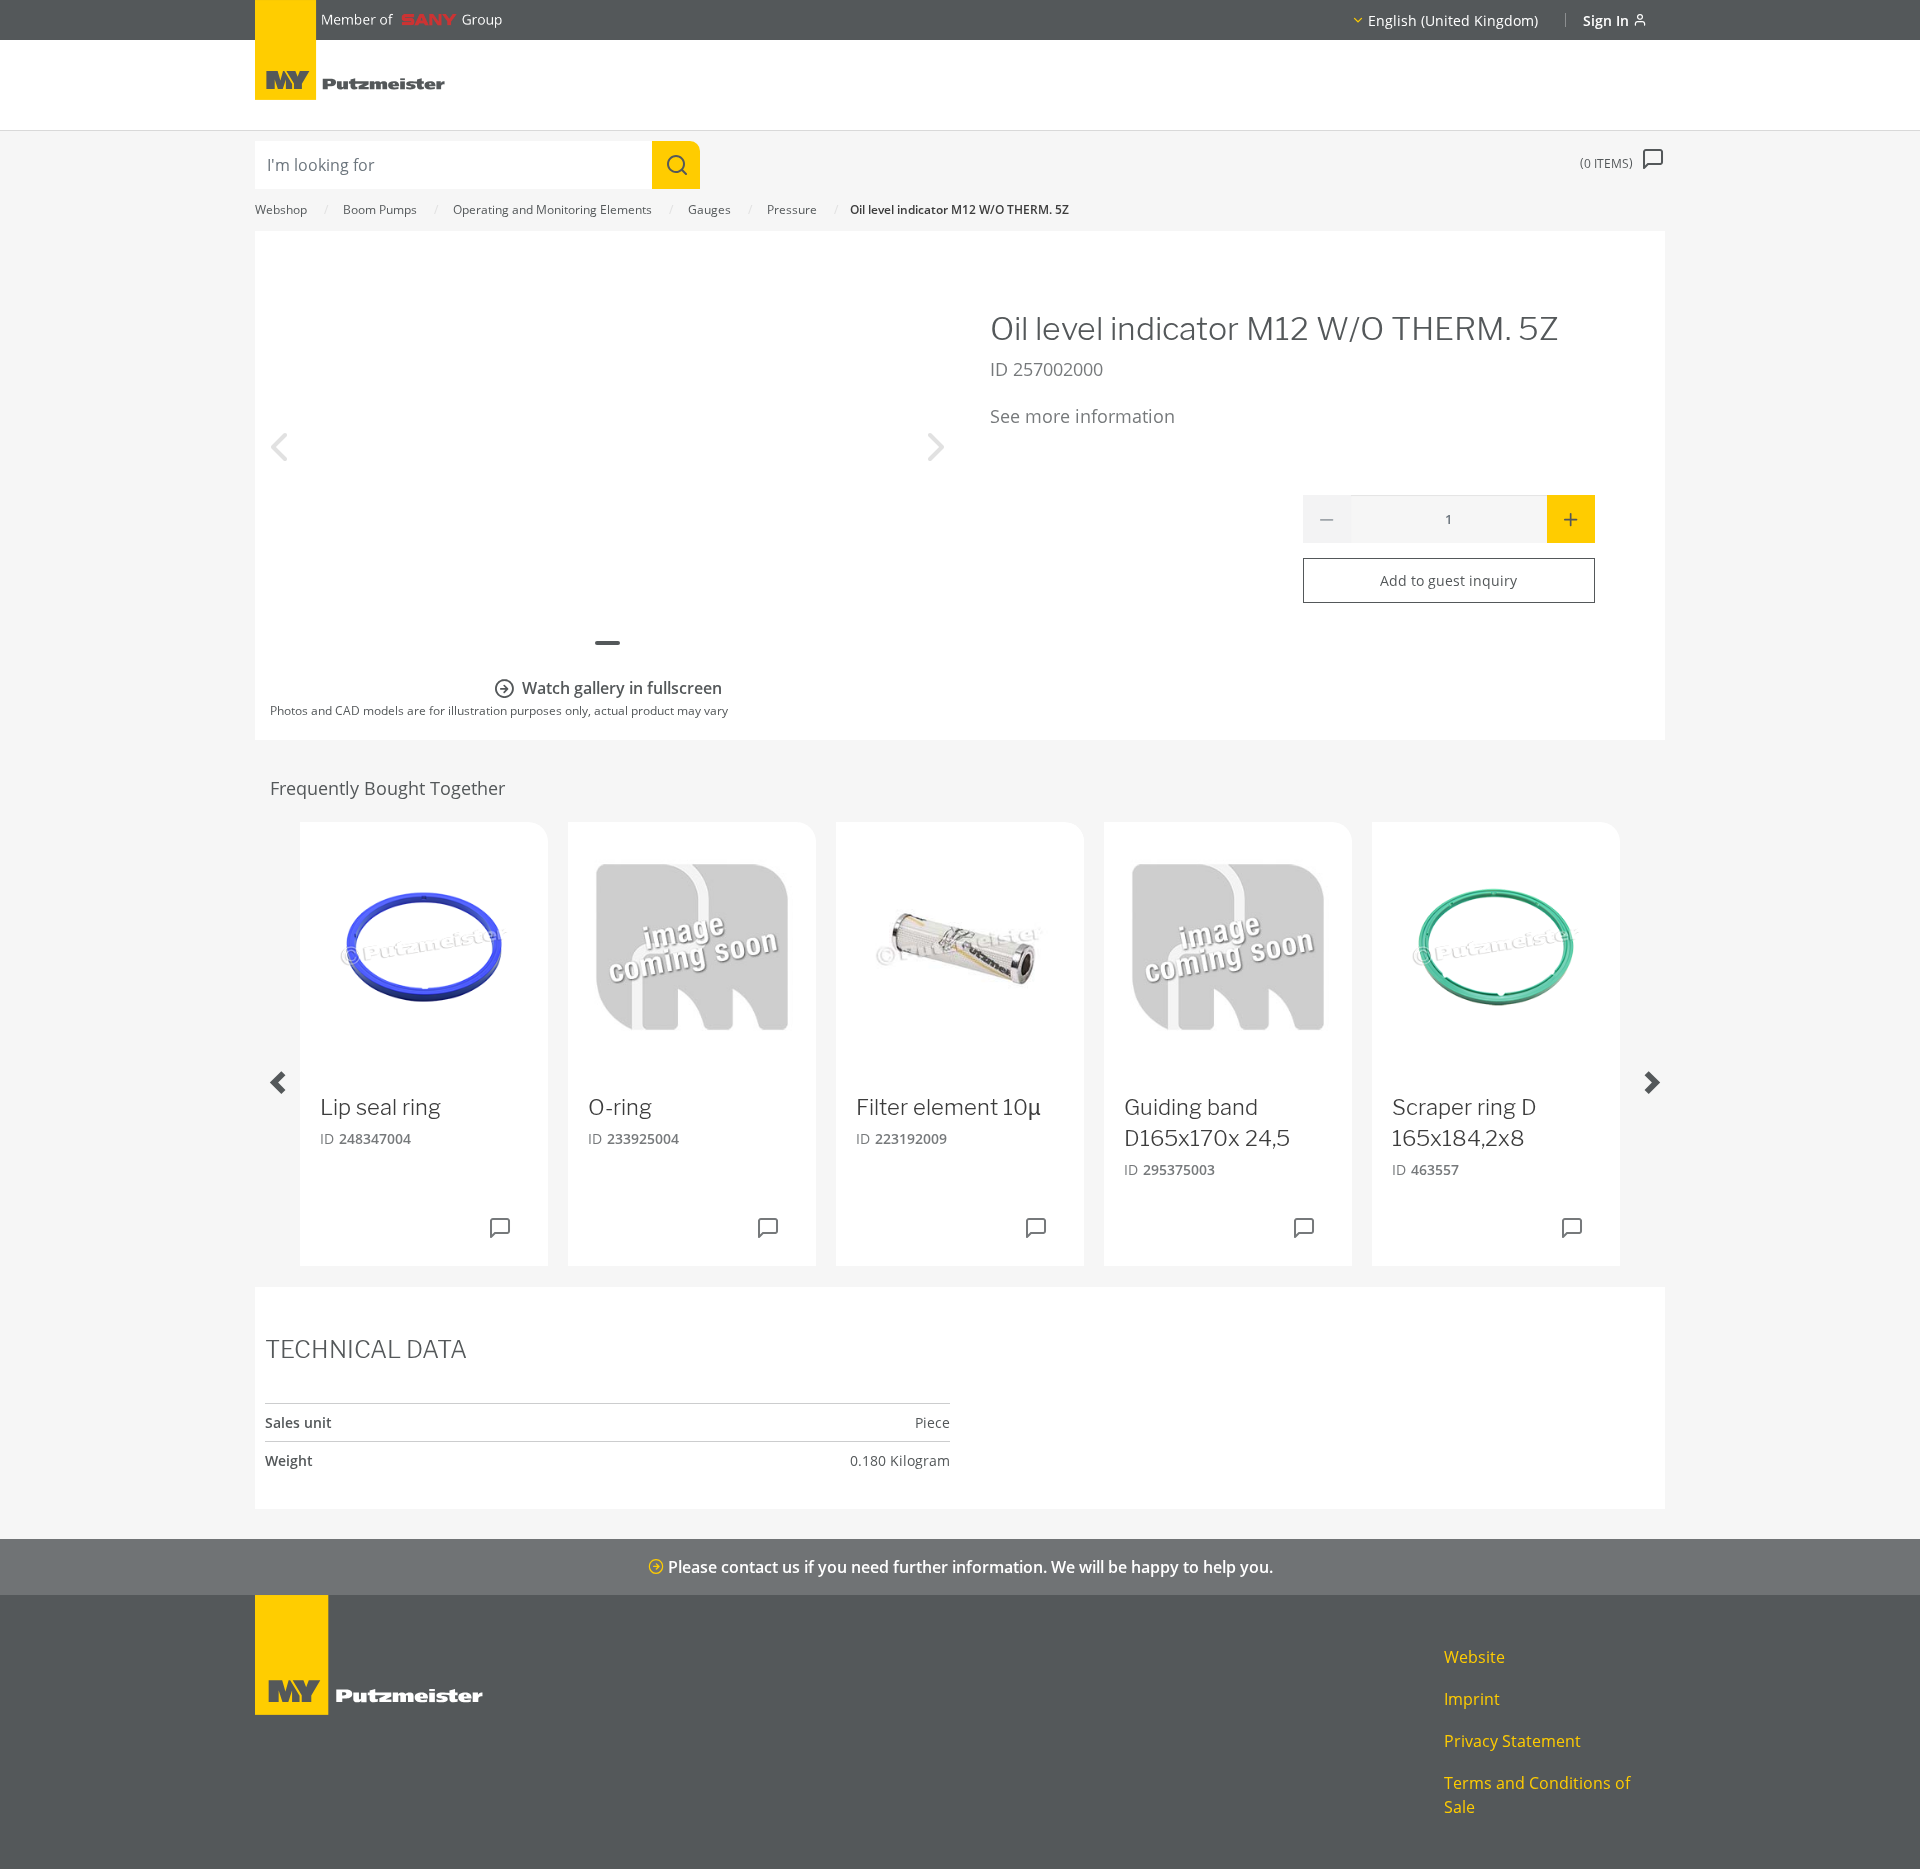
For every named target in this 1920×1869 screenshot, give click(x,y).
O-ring (620, 1107)
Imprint (1472, 1699)
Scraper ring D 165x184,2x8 (1464, 1122)
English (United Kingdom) (1453, 20)
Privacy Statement (1512, 1741)
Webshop (281, 209)
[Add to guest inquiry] (500, 1228)
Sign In (1608, 20)
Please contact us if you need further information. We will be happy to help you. (968, 1567)
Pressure (792, 209)
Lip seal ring (380, 1107)
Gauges (709, 209)
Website (1474, 1657)
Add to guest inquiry (1448, 580)
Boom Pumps (380, 209)
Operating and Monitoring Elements (552, 209)
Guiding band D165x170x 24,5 (1207, 1122)
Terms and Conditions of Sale (1537, 1795)
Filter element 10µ (948, 1107)
